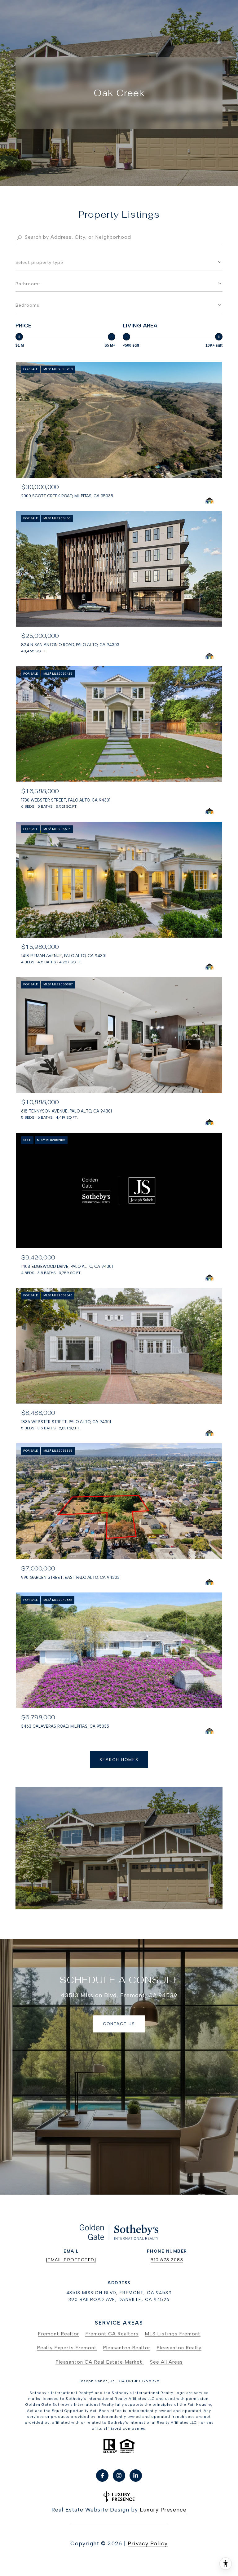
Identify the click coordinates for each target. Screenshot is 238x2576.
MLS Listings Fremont (173, 2334)
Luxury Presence (163, 2510)
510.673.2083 (167, 2260)
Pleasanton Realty (179, 2348)
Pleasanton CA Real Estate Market (100, 2362)
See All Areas (166, 2362)
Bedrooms (27, 305)
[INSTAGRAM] (119, 2476)
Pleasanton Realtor (127, 2348)
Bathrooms (28, 284)
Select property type (39, 262)
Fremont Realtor (58, 2334)
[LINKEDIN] (136, 2476)
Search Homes (119, 1760)
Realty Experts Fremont (67, 2348)
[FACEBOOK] (102, 2476)
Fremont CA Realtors (112, 2334)
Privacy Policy (148, 2543)
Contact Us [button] (119, 2024)
